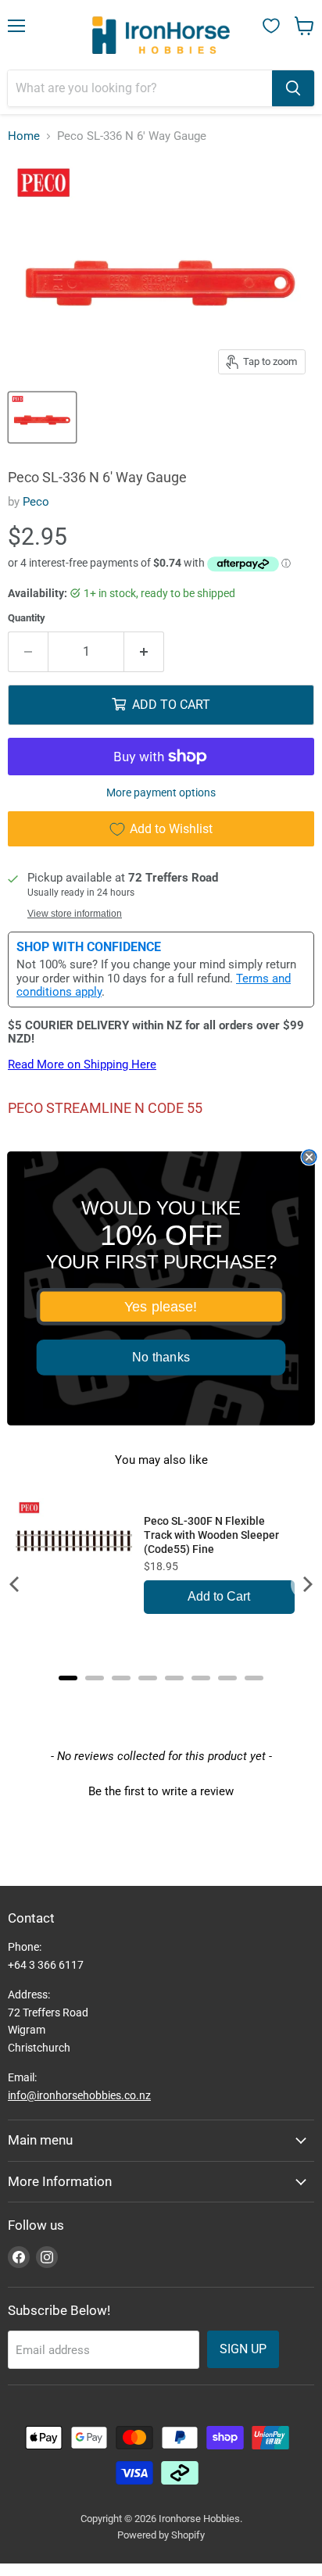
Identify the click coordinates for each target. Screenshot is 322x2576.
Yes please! (161, 1306)
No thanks (161, 1357)
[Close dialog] (309, 1157)
